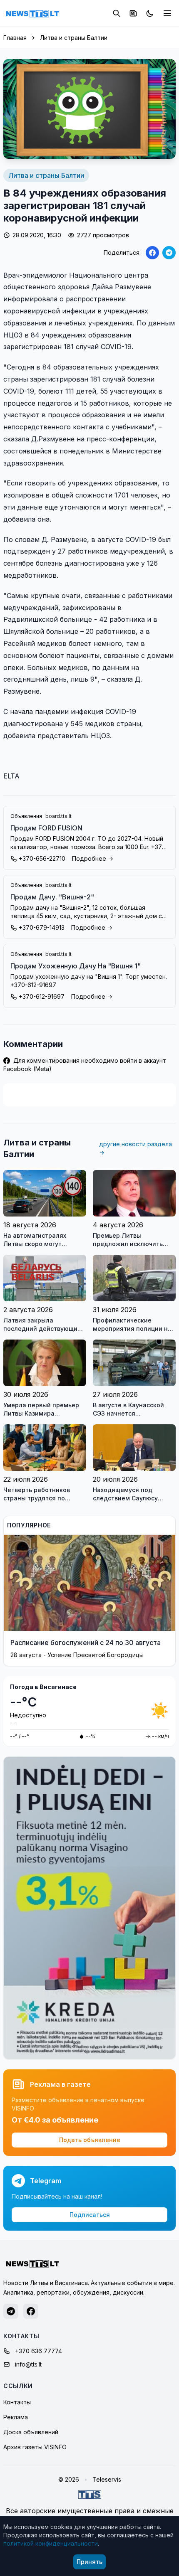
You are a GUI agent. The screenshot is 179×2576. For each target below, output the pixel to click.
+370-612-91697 (42, 996)
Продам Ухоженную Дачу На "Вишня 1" (76, 966)
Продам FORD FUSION (46, 828)
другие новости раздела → (135, 1148)
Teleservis (107, 2479)
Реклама (16, 2417)
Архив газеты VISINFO (35, 2447)
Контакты (17, 2402)
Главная (15, 38)
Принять (89, 2562)
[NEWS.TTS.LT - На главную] (32, 13)
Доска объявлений (31, 2432)
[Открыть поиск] (117, 13)
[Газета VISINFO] (133, 13)
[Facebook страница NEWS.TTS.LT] (31, 2311)
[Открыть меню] (167, 13)
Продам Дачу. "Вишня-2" (52, 897)
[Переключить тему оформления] (150, 13)
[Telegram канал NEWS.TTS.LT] (11, 2311)
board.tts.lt (58, 816)
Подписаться (90, 2215)
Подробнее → (93, 858)
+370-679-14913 (42, 927)
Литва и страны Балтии (74, 38)
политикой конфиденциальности (51, 2543)
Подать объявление (90, 2140)
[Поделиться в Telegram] (169, 253)
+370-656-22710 (42, 858)
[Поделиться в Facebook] (152, 253)
